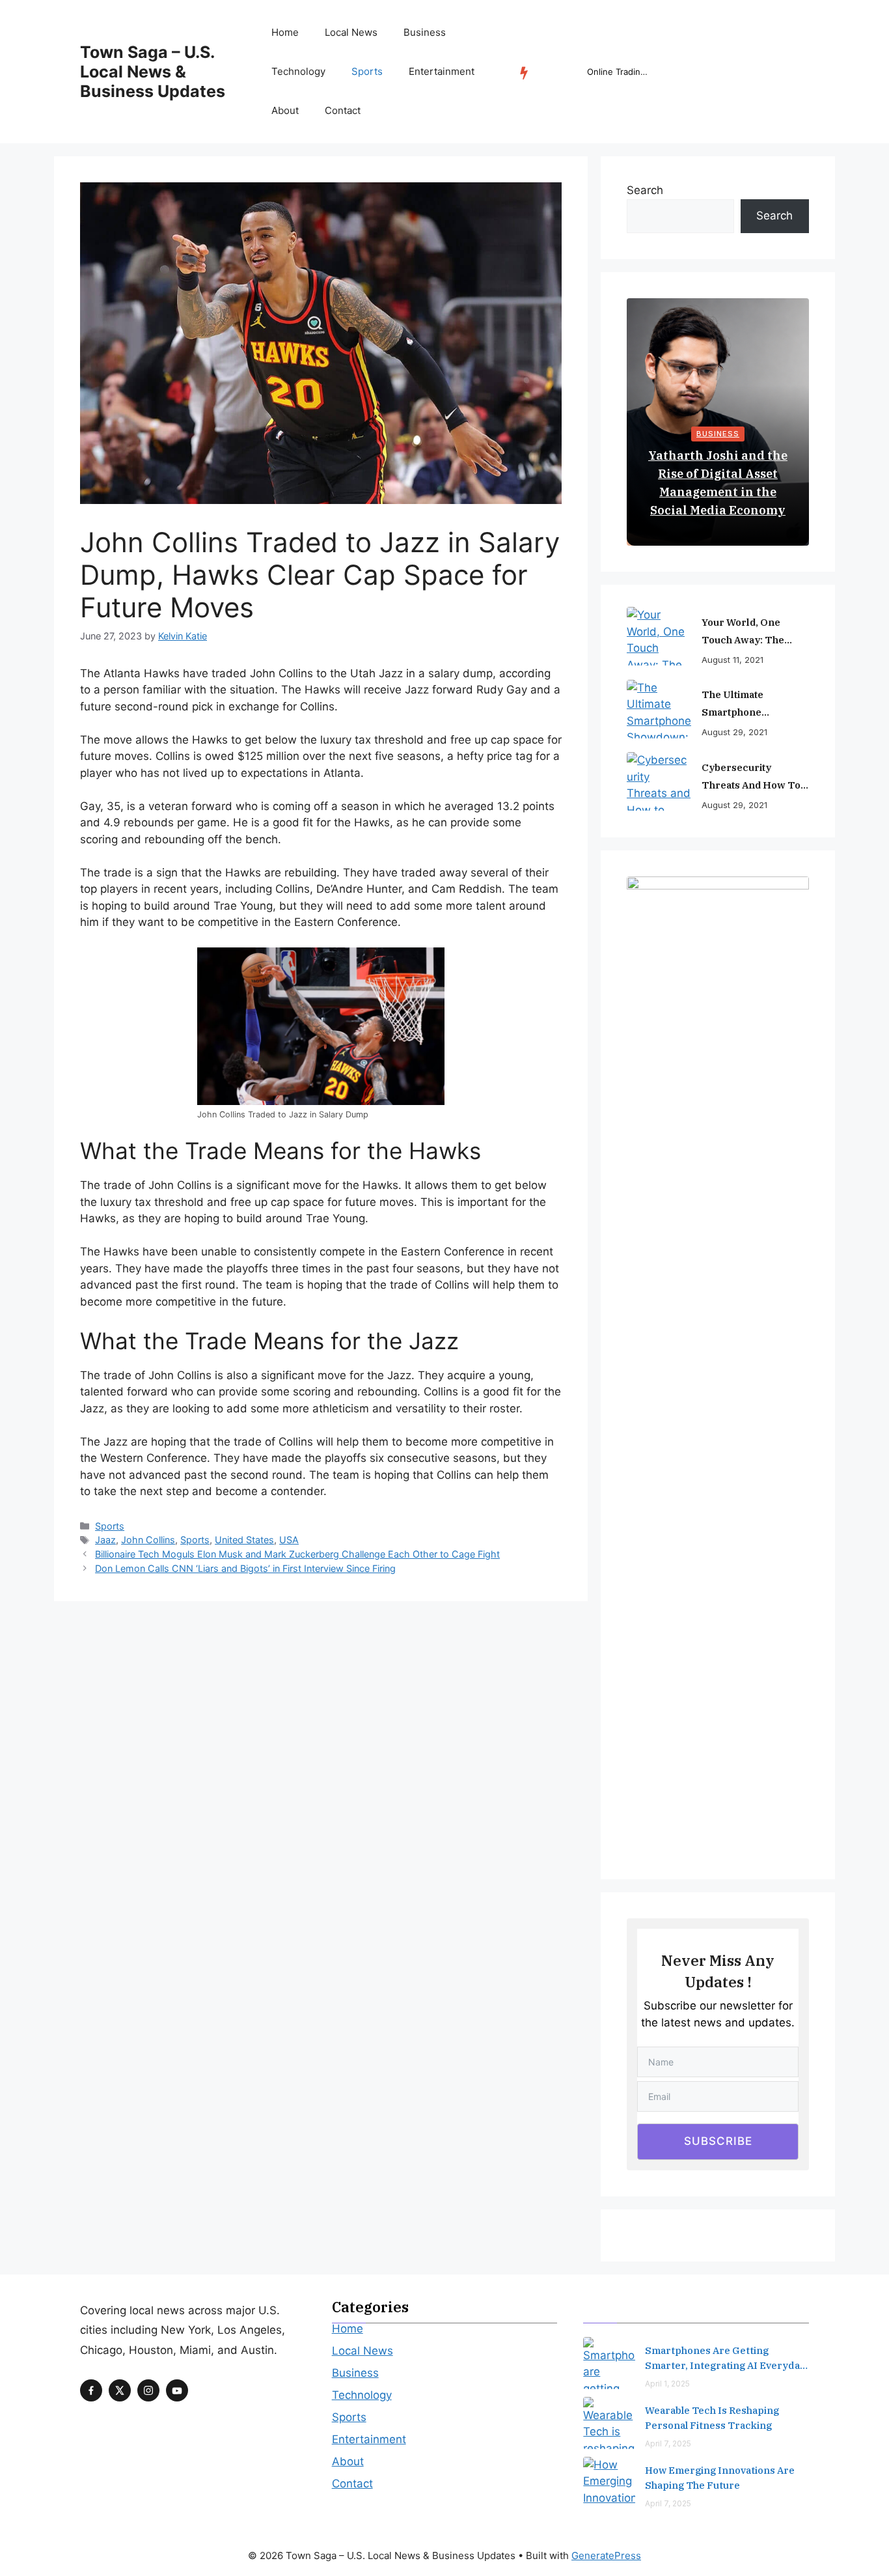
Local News (351, 32)
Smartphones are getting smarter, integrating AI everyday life (725, 2359)
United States (244, 1540)
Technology (298, 71)
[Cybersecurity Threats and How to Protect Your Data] (659, 781)
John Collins (148, 1540)
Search (645, 190)
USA (289, 1540)
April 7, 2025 (668, 2443)
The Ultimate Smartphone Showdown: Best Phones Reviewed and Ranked (755, 705)
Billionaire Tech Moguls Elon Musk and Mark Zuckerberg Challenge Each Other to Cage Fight (297, 1554)
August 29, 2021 (734, 732)
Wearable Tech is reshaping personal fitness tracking (712, 2418)
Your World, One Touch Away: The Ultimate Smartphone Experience (753, 632)
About (285, 110)
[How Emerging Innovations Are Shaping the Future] (609, 2483)
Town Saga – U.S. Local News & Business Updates (153, 72)
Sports (367, 71)
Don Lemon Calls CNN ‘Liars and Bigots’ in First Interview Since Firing (245, 1568)
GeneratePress (606, 2555)
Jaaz (105, 1540)
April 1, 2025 (667, 2384)
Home (285, 32)
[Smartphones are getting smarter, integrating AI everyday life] (609, 2363)
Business (425, 32)
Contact (343, 110)
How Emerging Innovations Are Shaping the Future (720, 2478)
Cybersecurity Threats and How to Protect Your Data (751, 777)
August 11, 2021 (732, 660)
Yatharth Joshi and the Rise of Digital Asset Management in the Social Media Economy (718, 483)
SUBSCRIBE (718, 2141)
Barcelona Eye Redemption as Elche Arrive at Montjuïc (620, 72)
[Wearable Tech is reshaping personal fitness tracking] (609, 2423)
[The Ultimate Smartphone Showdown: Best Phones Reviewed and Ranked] (659, 709)
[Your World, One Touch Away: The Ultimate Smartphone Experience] (659, 636)
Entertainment (442, 71)
